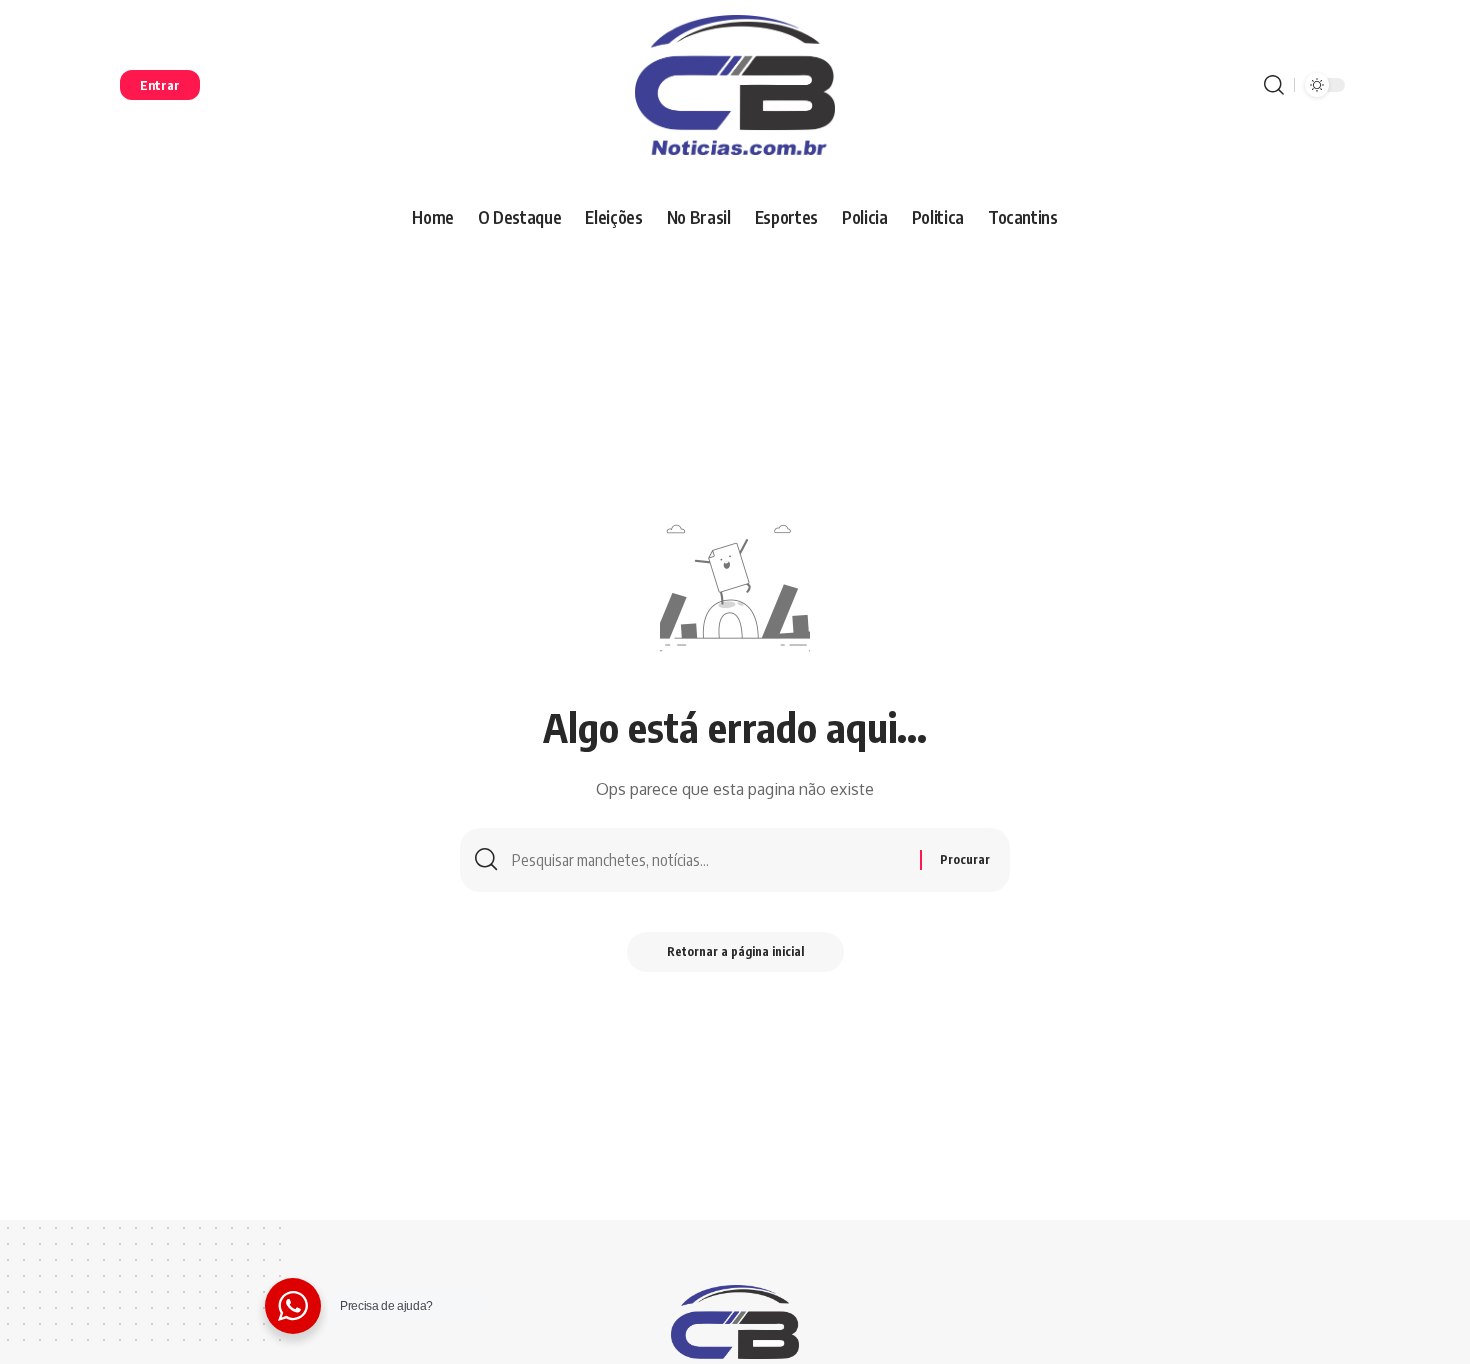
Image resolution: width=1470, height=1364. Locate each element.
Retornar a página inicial (735, 951)
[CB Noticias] (735, 85)
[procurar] (1274, 85)
